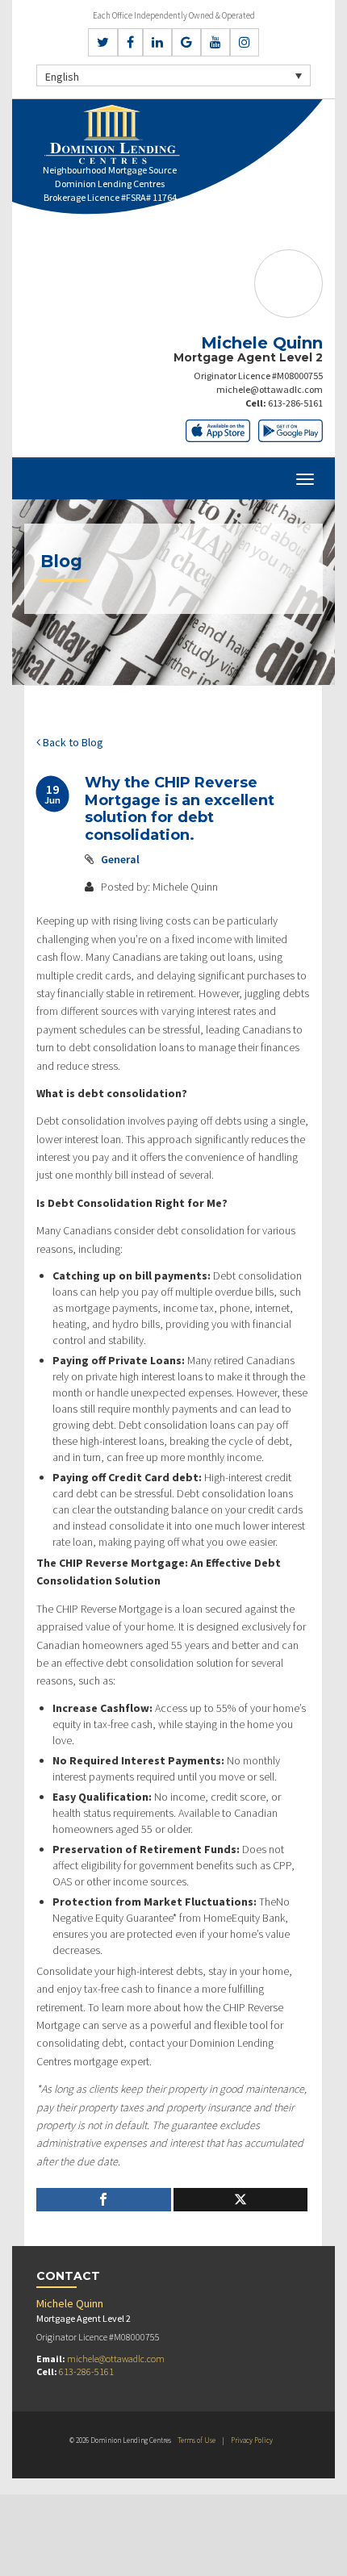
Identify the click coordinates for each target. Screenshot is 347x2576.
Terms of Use (196, 2440)
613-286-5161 (295, 403)
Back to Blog (72, 742)
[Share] (104, 2200)
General (120, 859)
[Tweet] (241, 2200)
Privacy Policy (252, 2440)
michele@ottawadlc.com (270, 389)
